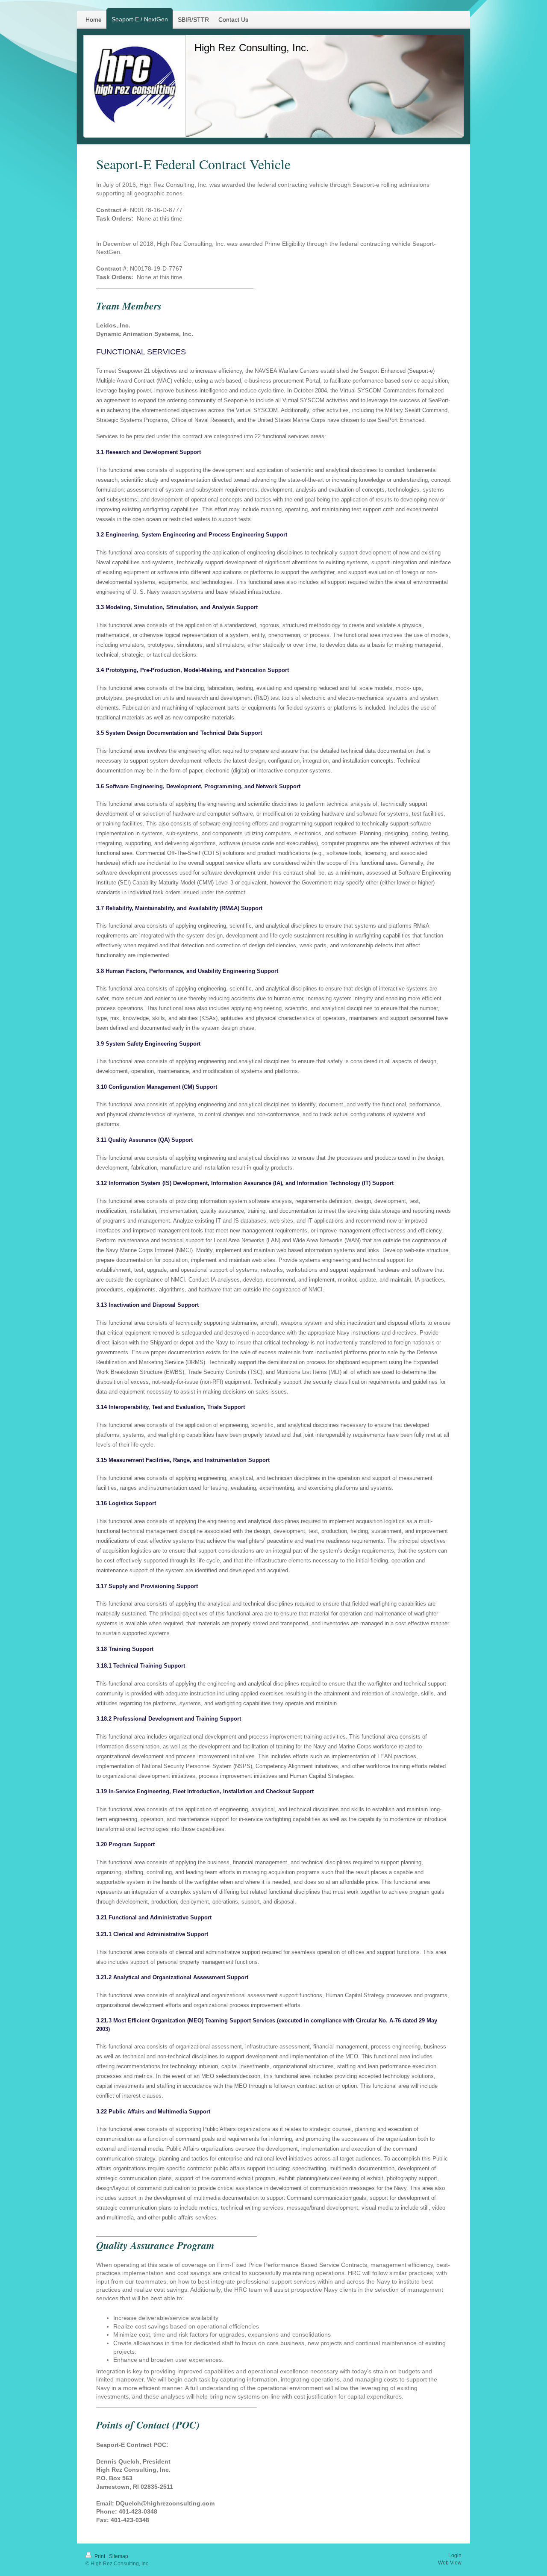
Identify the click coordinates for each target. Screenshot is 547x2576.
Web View (450, 2563)
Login (455, 2555)
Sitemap (119, 2556)
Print (100, 2556)
